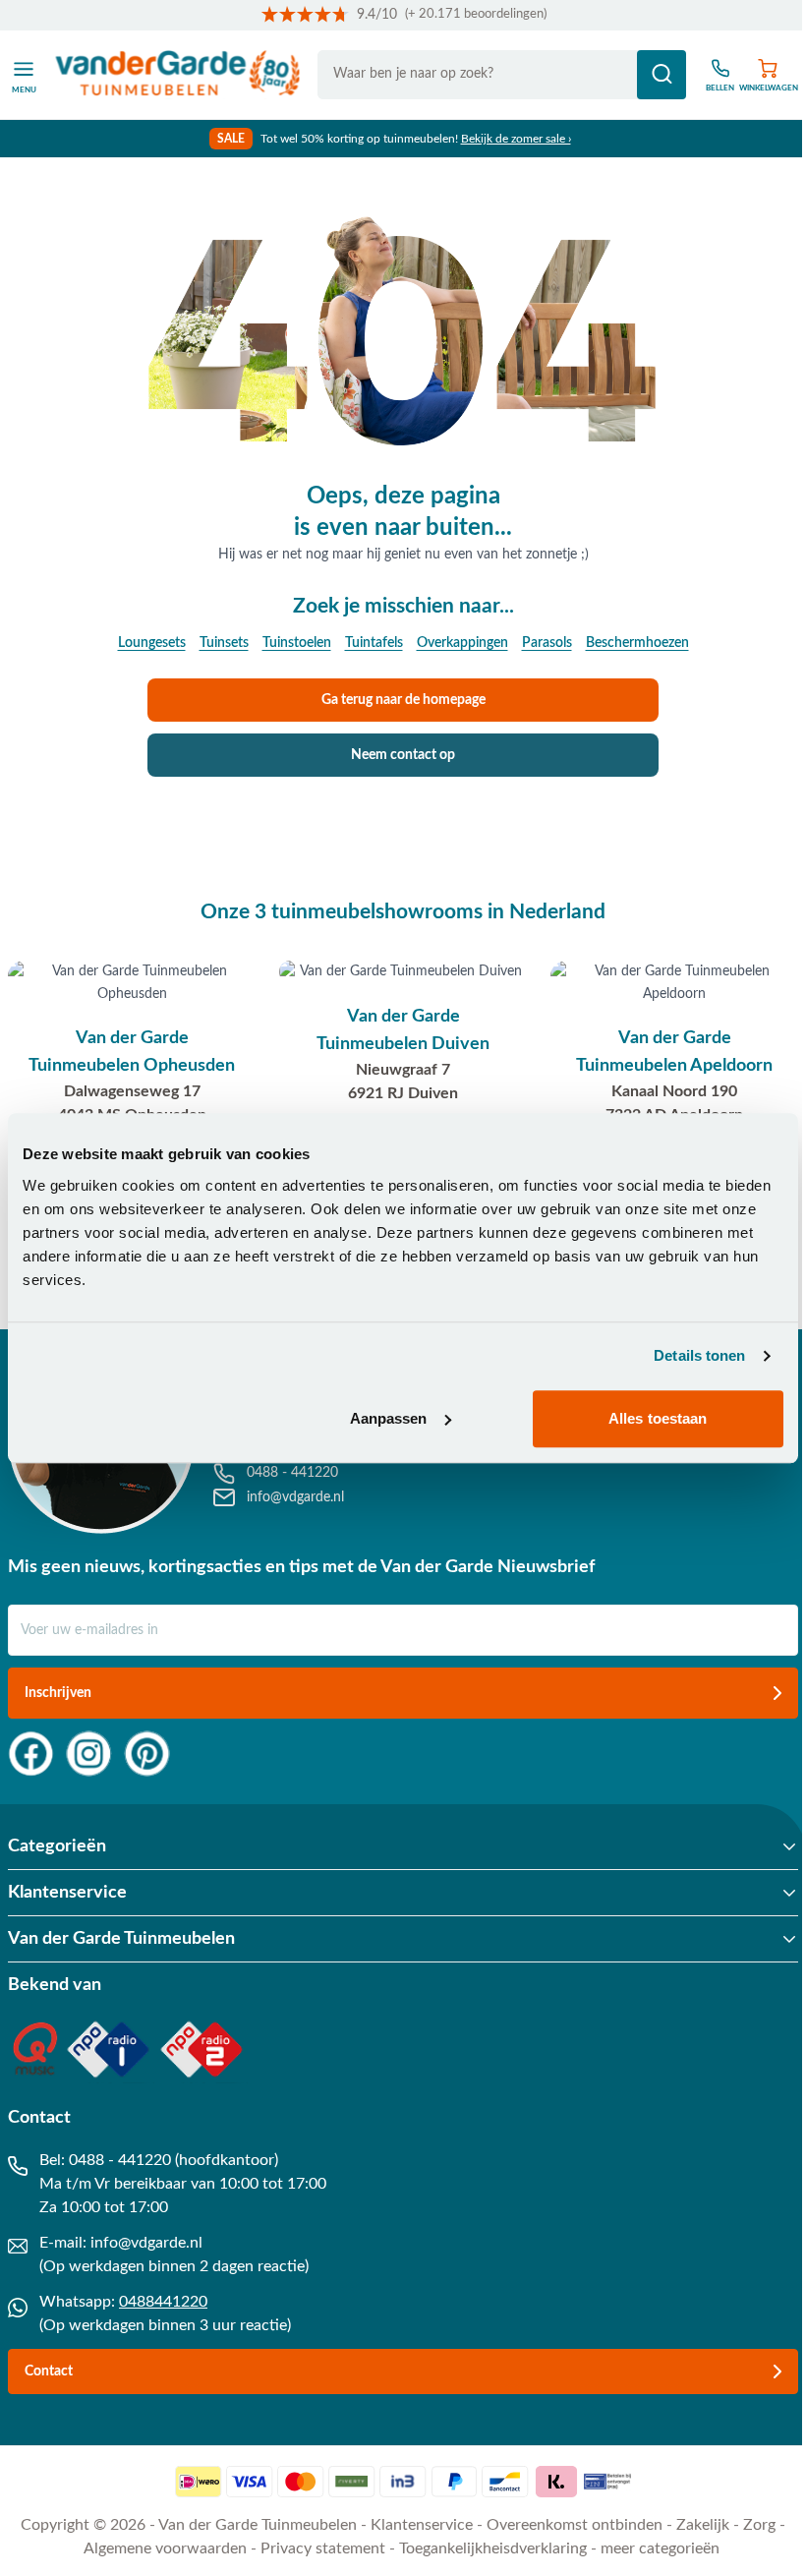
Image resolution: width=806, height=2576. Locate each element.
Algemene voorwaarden (165, 2548)
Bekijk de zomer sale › (516, 139)
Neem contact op (403, 755)
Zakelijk (703, 2525)
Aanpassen (389, 1418)
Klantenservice (422, 2525)
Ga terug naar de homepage (403, 700)
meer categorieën (660, 2548)
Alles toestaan (658, 1418)
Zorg (759, 2525)
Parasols (547, 643)
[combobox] (502, 75)
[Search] (662, 75)
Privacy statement (323, 2548)
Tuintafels (374, 643)
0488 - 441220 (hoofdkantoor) (173, 2160)
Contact (49, 2371)
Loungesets (152, 643)
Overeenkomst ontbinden (575, 2525)
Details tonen (699, 1355)
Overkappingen (462, 643)
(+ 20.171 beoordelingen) (476, 14)
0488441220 (163, 2302)
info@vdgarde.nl (146, 2243)
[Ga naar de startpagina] (178, 75)
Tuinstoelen (297, 643)
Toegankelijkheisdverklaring (493, 2548)
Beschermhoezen (637, 643)
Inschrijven (58, 1693)
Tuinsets (224, 643)
